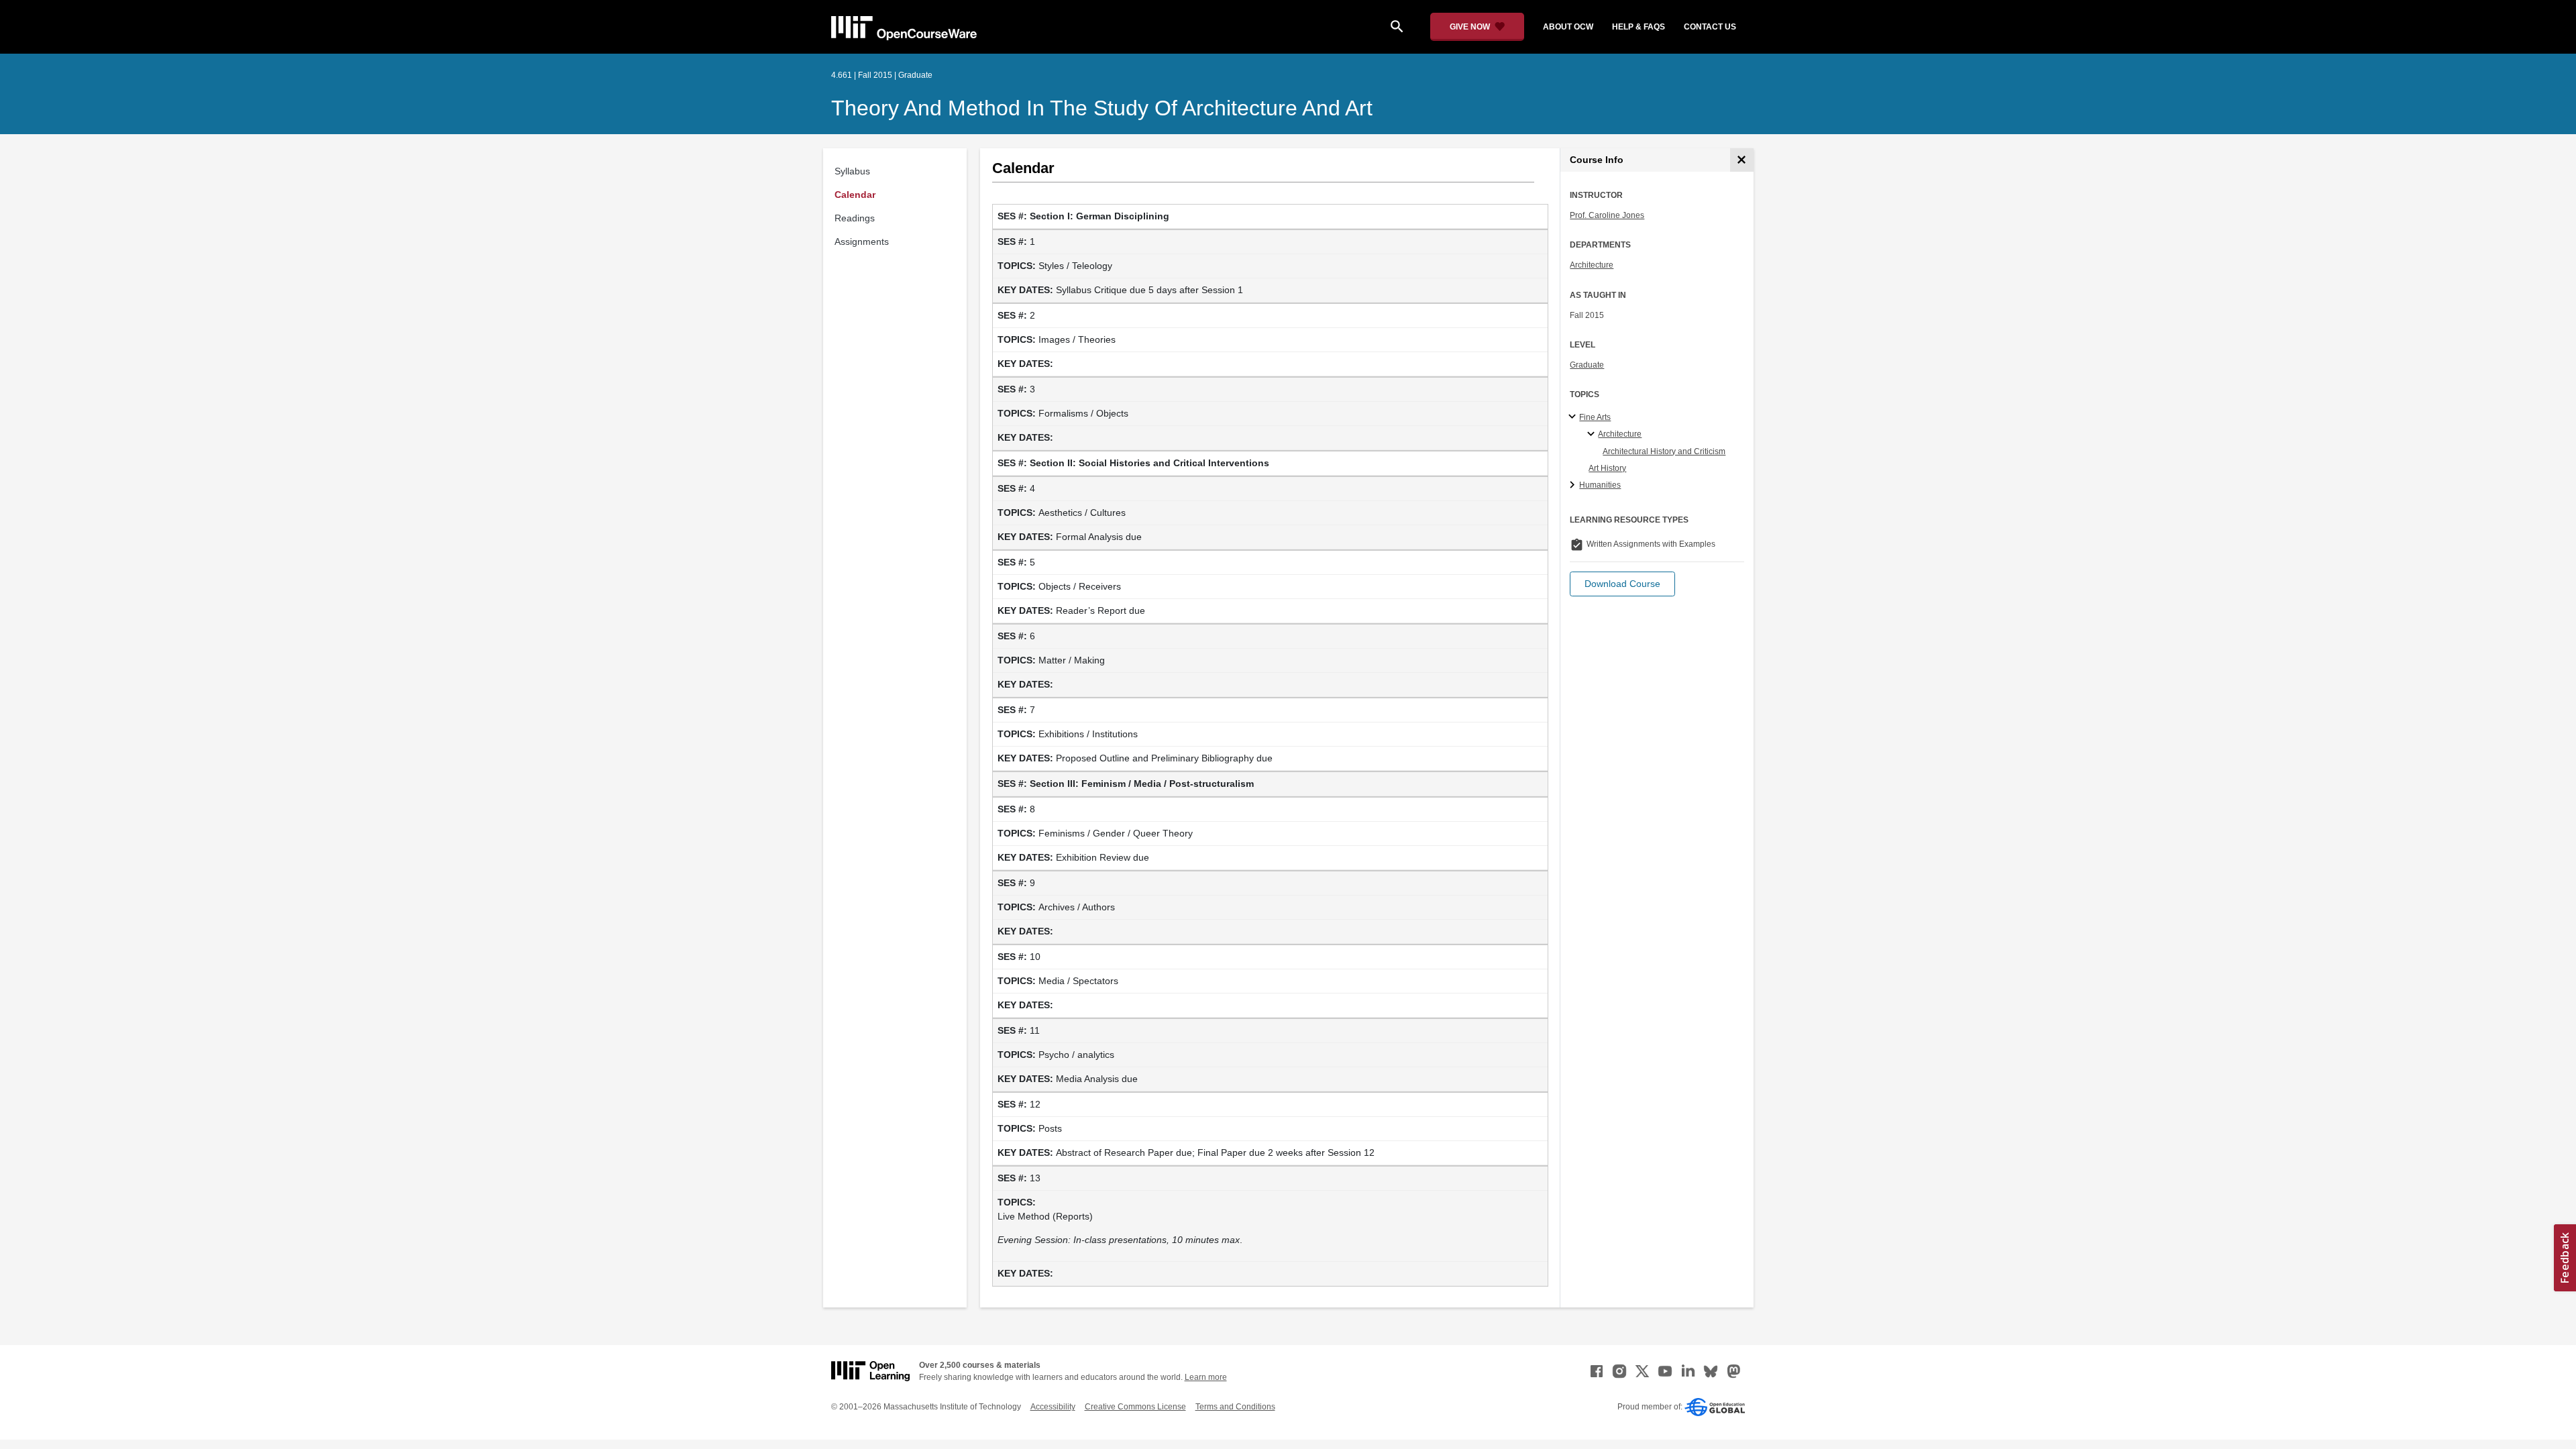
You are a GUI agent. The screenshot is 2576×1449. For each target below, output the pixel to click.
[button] (1622, 584)
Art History (1607, 468)
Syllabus (852, 171)
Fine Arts (1595, 417)
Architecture (1592, 265)
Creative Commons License (1135, 1407)
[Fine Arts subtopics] (1574, 417)
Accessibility (1053, 1407)
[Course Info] (1742, 160)
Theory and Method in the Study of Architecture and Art (1102, 108)
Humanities (1600, 485)
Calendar (855, 195)
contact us (1710, 27)
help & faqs (1639, 27)
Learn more (1206, 1377)
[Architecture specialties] (1593, 435)
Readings (855, 218)
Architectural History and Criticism (1664, 451)
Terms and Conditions (1235, 1407)
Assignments (862, 241)
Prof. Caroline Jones (1607, 215)
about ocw (1568, 27)
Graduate (1587, 365)
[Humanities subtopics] (1574, 486)
